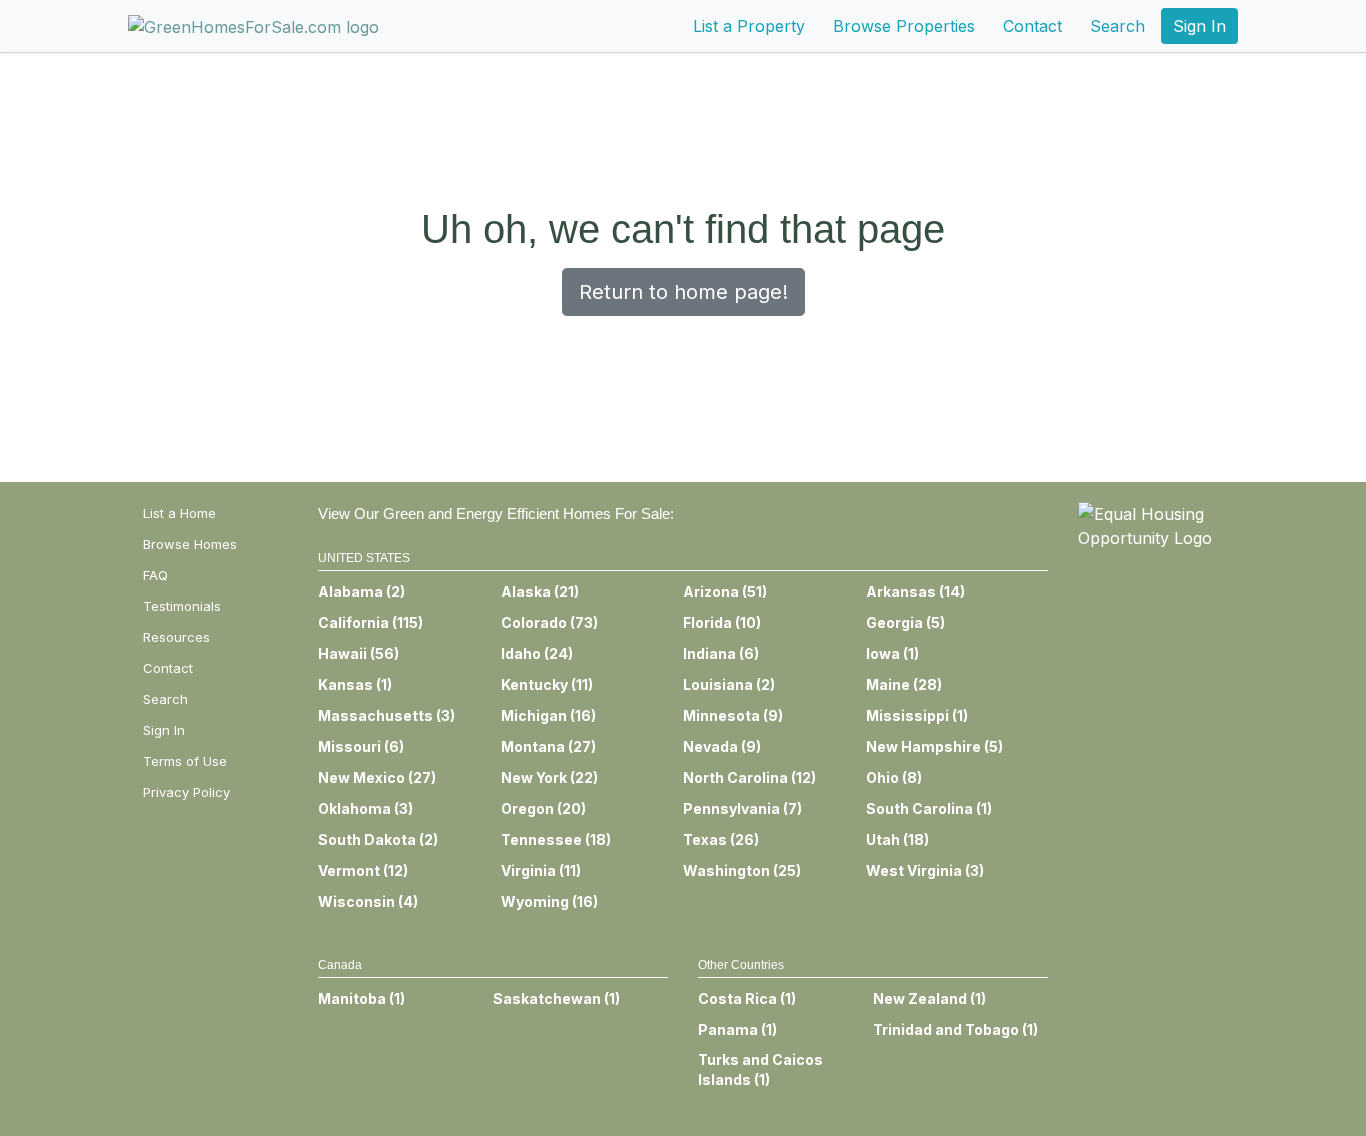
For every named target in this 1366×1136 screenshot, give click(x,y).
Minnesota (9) (733, 715)
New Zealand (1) (929, 998)
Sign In (1199, 26)
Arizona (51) (725, 591)
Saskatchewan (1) (556, 998)
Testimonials (182, 606)
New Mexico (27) (377, 777)
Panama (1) (737, 1029)
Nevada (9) (722, 746)
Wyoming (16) (549, 901)
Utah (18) (897, 839)
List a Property (749, 26)
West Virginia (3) (925, 870)
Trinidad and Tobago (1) (955, 1029)
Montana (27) (548, 746)
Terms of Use (185, 761)
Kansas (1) (355, 684)
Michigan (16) (548, 715)
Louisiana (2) (729, 684)
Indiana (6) (721, 653)
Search (1117, 26)
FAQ (155, 575)
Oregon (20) (543, 808)
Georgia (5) (905, 622)
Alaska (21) (540, 591)
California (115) (370, 622)
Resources (176, 637)
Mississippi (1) (917, 715)
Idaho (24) (537, 653)
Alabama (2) (361, 591)
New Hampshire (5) (934, 746)
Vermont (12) (363, 870)
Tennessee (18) (556, 839)
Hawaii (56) (358, 653)
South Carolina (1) (929, 808)
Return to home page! (683, 292)
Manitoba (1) (361, 998)
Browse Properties (904, 26)
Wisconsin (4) (368, 901)
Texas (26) (721, 839)
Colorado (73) (549, 622)
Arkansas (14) (915, 591)
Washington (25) (742, 870)
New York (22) (549, 777)
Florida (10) (722, 622)
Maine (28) (904, 684)
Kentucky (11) (547, 684)
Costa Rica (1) (747, 998)
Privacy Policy (186, 792)
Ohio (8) (894, 777)
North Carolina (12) (749, 777)
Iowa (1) (892, 653)
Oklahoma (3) (365, 808)
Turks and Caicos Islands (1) (760, 1069)
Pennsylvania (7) (742, 808)
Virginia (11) (541, 870)
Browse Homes (190, 544)
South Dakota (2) (378, 839)
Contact (1032, 26)
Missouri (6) (361, 746)
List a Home (179, 513)
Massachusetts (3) (386, 715)
